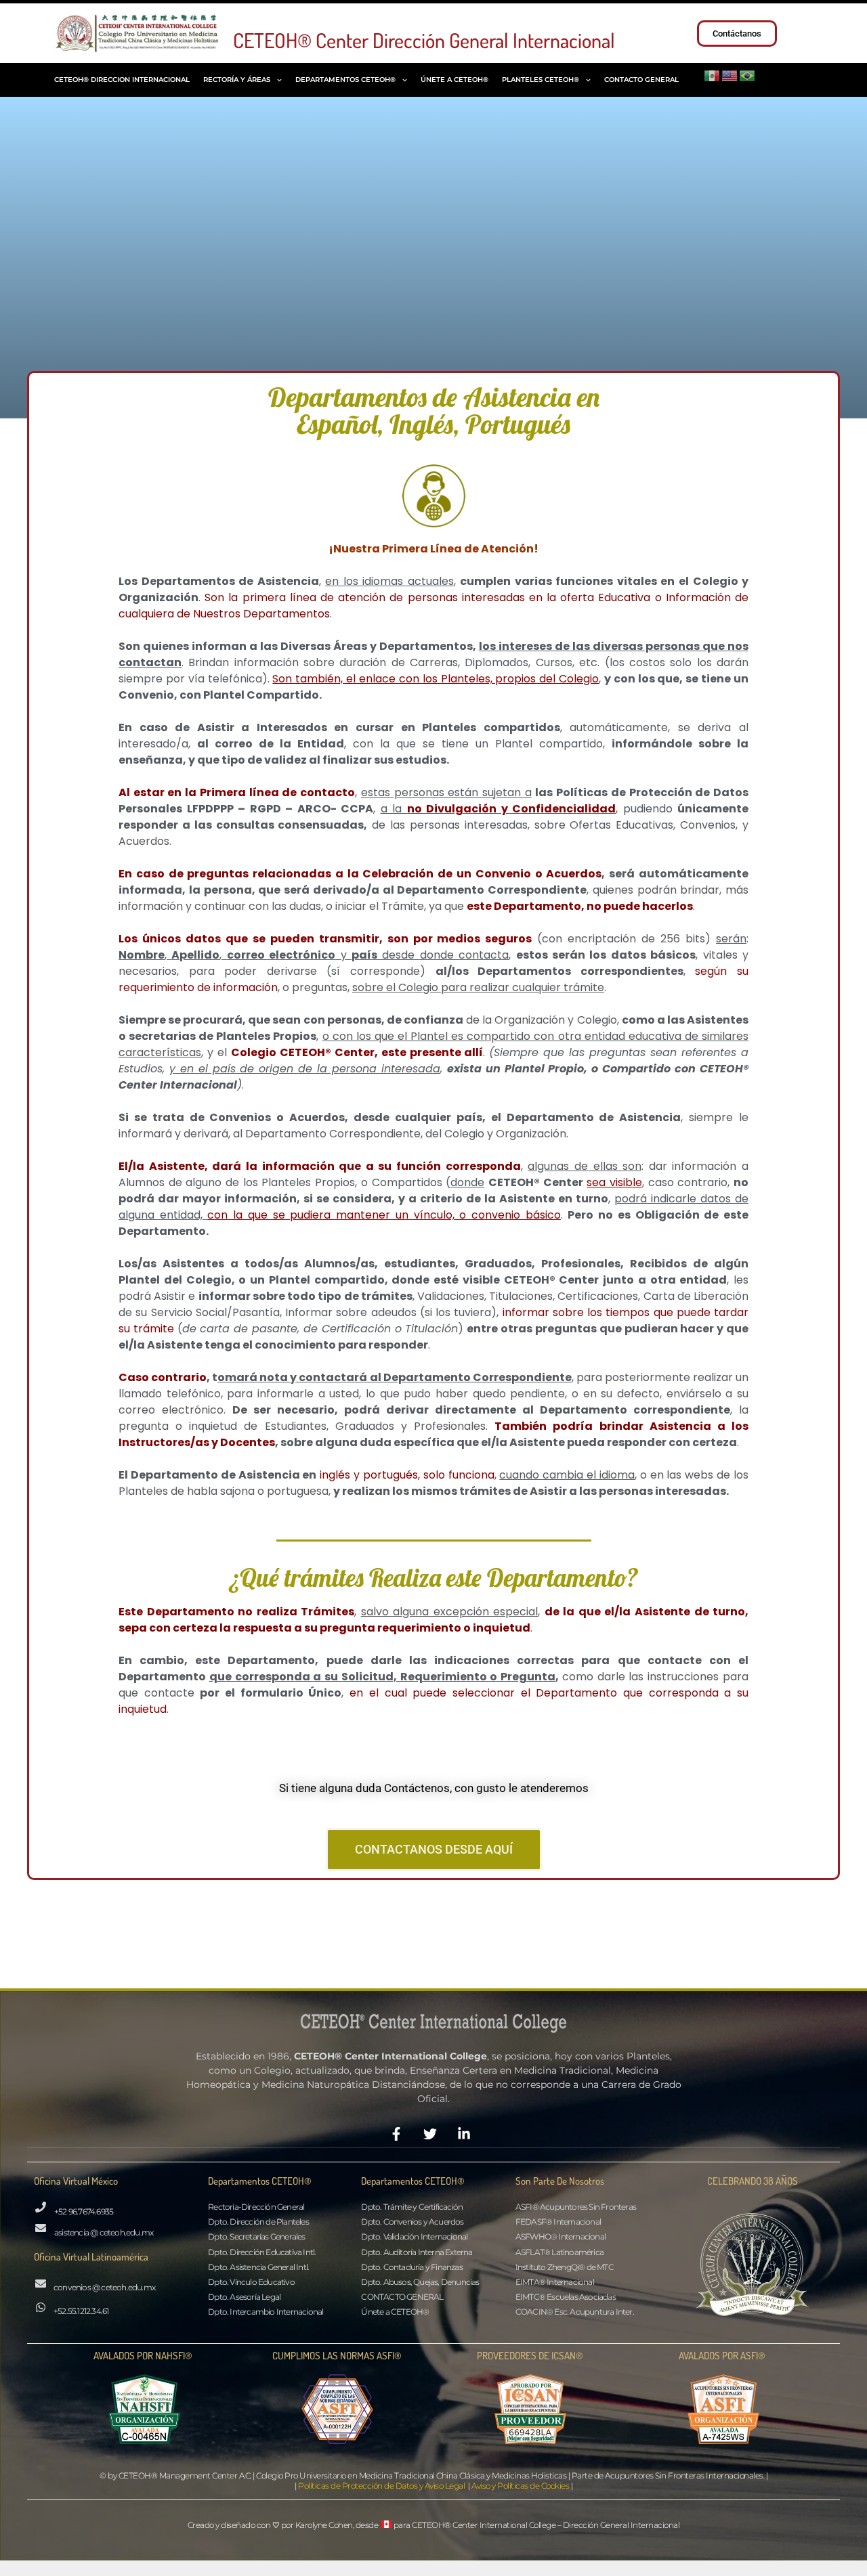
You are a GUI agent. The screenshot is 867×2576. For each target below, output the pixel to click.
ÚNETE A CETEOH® (454, 80)
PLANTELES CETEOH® (541, 80)
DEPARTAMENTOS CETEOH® (345, 80)
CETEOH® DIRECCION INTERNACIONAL (122, 80)
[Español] (713, 74)
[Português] (748, 74)
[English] (730, 74)
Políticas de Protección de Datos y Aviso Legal (381, 2486)
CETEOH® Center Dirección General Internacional (424, 40)
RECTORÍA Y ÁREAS (237, 80)
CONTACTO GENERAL (641, 80)
